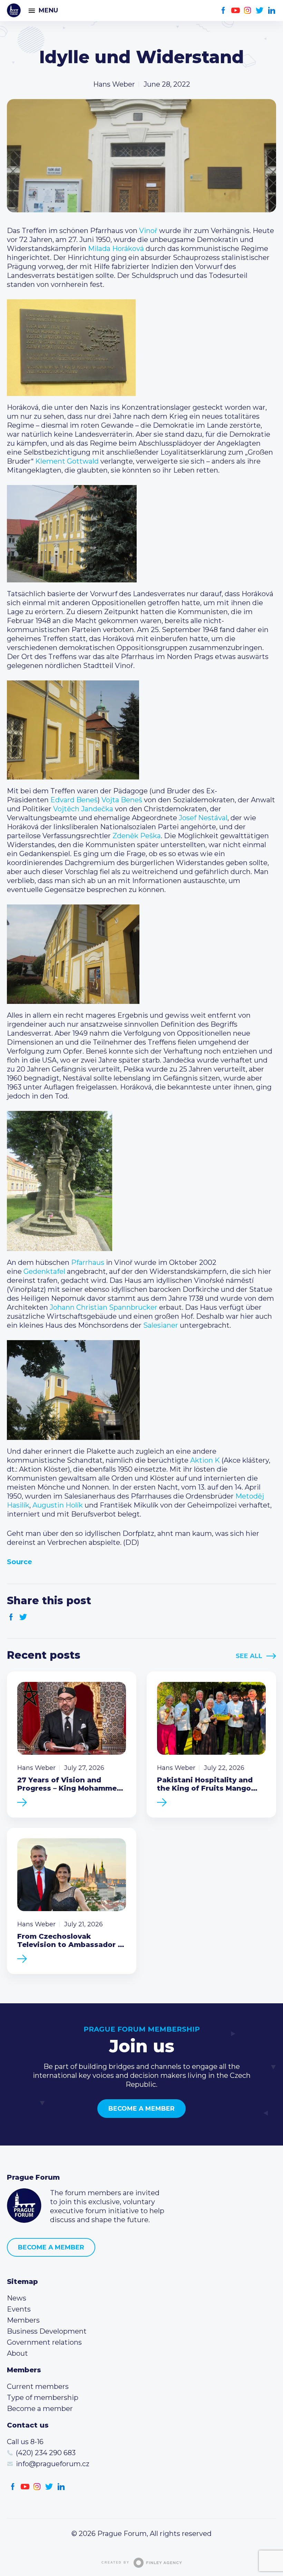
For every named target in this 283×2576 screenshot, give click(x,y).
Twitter (260, 11)
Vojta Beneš (122, 800)
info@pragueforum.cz (53, 2464)
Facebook (223, 11)
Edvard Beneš (74, 800)
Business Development (47, 2331)
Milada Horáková (116, 249)
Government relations (44, 2342)
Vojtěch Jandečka (83, 809)
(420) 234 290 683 (46, 2453)
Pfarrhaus (88, 1262)
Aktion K (205, 1460)
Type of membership (43, 2398)
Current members (38, 2386)
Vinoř (148, 231)
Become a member (141, 2109)
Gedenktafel (44, 1271)
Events (19, 2309)
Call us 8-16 (25, 2442)
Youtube (236, 11)
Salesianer (161, 1325)
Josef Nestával (203, 818)
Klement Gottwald (67, 461)
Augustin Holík (58, 1505)
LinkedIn (272, 11)
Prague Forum (14, 10)
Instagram (248, 11)
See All (249, 1656)
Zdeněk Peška (137, 836)
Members (23, 2320)
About (17, 2353)
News (17, 2298)
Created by (115, 2563)
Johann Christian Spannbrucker (104, 1307)
